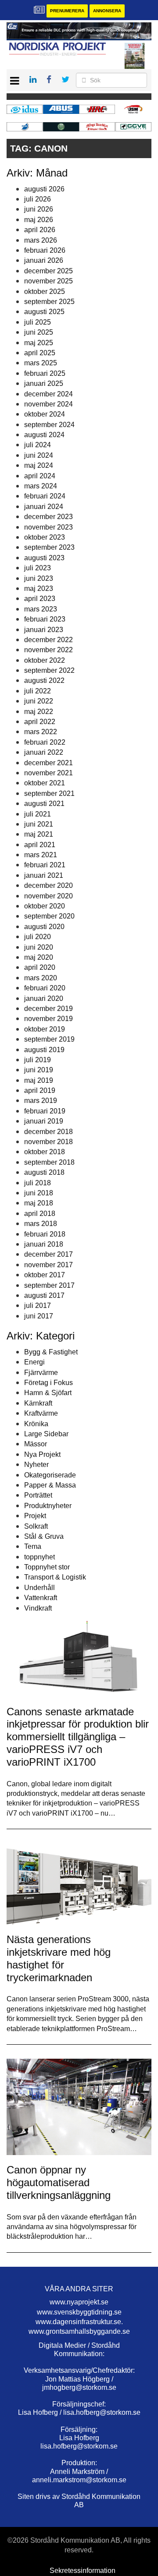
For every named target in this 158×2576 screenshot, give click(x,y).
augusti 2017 (44, 1295)
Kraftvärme (41, 1413)
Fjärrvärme (41, 1373)
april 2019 (40, 1090)
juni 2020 (39, 947)
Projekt (35, 1516)
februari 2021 (45, 865)
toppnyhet (39, 1557)
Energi (34, 1362)
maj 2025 (39, 343)
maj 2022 (39, 712)
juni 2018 (39, 1193)
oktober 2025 (45, 292)
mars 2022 (41, 732)
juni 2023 (39, 578)
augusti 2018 (44, 1172)
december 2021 (48, 763)
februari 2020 (45, 988)
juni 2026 (39, 209)
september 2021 (49, 793)
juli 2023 (38, 568)
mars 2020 (41, 978)
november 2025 (48, 281)
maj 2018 (39, 1203)
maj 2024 (39, 465)
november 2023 (48, 527)
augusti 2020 (44, 927)
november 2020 (48, 896)
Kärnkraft (38, 1403)
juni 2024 (39, 455)
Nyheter (36, 1465)
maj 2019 (39, 1080)
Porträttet (38, 1495)
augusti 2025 (44, 312)
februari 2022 (45, 742)
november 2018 (48, 1142)
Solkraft (36, 1526)
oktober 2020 (45, 906)
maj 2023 (39, 588)
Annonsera (107, 11)
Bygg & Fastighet (51, 1352)
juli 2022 (38, 691)
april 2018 (40, 1214)
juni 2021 (39, 824)
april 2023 (40, 599)
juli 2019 (38, 1060)
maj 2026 (39, 220)
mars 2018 (41, 1224)
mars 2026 (41, 240)
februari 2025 (45, 373)
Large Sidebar (46, 1434)
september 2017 (49, 1285)
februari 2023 (45, 619)
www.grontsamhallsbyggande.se (79, 2331)
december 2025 (48, 271)
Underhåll (39, 1588)
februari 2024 (45, 496)
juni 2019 (39, 1070)
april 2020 (40, 967)
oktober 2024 (45, 414)
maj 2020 (39, 957)
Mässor (36, 1444)
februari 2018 (45, 1234)
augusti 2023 (44, 558)
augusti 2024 (44, 435)
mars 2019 (41, 1101)
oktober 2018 (45, 1152)
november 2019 (48, 1019)
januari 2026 (44, 260)
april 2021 (40, 845)
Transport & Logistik (55, 1577)
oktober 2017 (45, 1275)
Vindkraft (38, 1608)
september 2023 (49, 547)
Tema (33, 1546)
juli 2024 (38, 445)
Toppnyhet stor (47, 1567)
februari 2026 (45, 250)
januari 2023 (44, 630)
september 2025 (49, 302)
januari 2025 (44, 383)
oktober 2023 (45, 537)
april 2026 (40, 230)
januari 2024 (44, 507)
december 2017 (48, 1254)
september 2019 (49, 1039)
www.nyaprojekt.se (79, 2302)
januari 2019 (44, 1121)
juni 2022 (39, 701)
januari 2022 (44, 752)
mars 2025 (41, 363)
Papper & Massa (50, 1485)
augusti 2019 (44, 1050)
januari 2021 (44, 875)
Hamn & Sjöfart (48, 1393)
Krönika (36, 1424)
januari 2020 (44, 998)
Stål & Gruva (44, 1536)
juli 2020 (38, 937)
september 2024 (49, 425)
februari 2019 (45, 1111)
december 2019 (48, 1009)
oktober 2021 (45, 783)
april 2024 (40, 476)
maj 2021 (39, 834)
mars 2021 (41, 855)
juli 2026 (38, 199)
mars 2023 (41, 609)
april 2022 (40, 722)
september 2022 (49, 670)
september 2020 (49, 916)
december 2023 (48, 517)
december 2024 (48, 394)
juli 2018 (38, 1183)
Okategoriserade (50, 1475)
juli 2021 (38, 814)
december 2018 (48, 1132)
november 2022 (48, 650)
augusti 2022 (44, 680)
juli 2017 (38, 1306)
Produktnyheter (48, 1506)
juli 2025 (38, 322)
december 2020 (48, 885)
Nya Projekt (42, 1454)
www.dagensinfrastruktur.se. (79, 2322)
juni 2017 (39, 1316)
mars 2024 (41, 486)
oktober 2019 (45, 1029)
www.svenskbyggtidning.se (79, 2312)
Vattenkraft (41, 1598)
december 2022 (48, 640)
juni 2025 (39, 332)
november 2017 (48, 1265)
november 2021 (48, 773)
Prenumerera (67, 11)
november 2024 (48, 404)
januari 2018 (44, 1244)
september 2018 (49, 1162)
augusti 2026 (44, 189)
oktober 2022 (45, 660)
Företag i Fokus (48, 1383)
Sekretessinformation (83, 2571)
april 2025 (40, 353)
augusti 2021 (44, 804)
